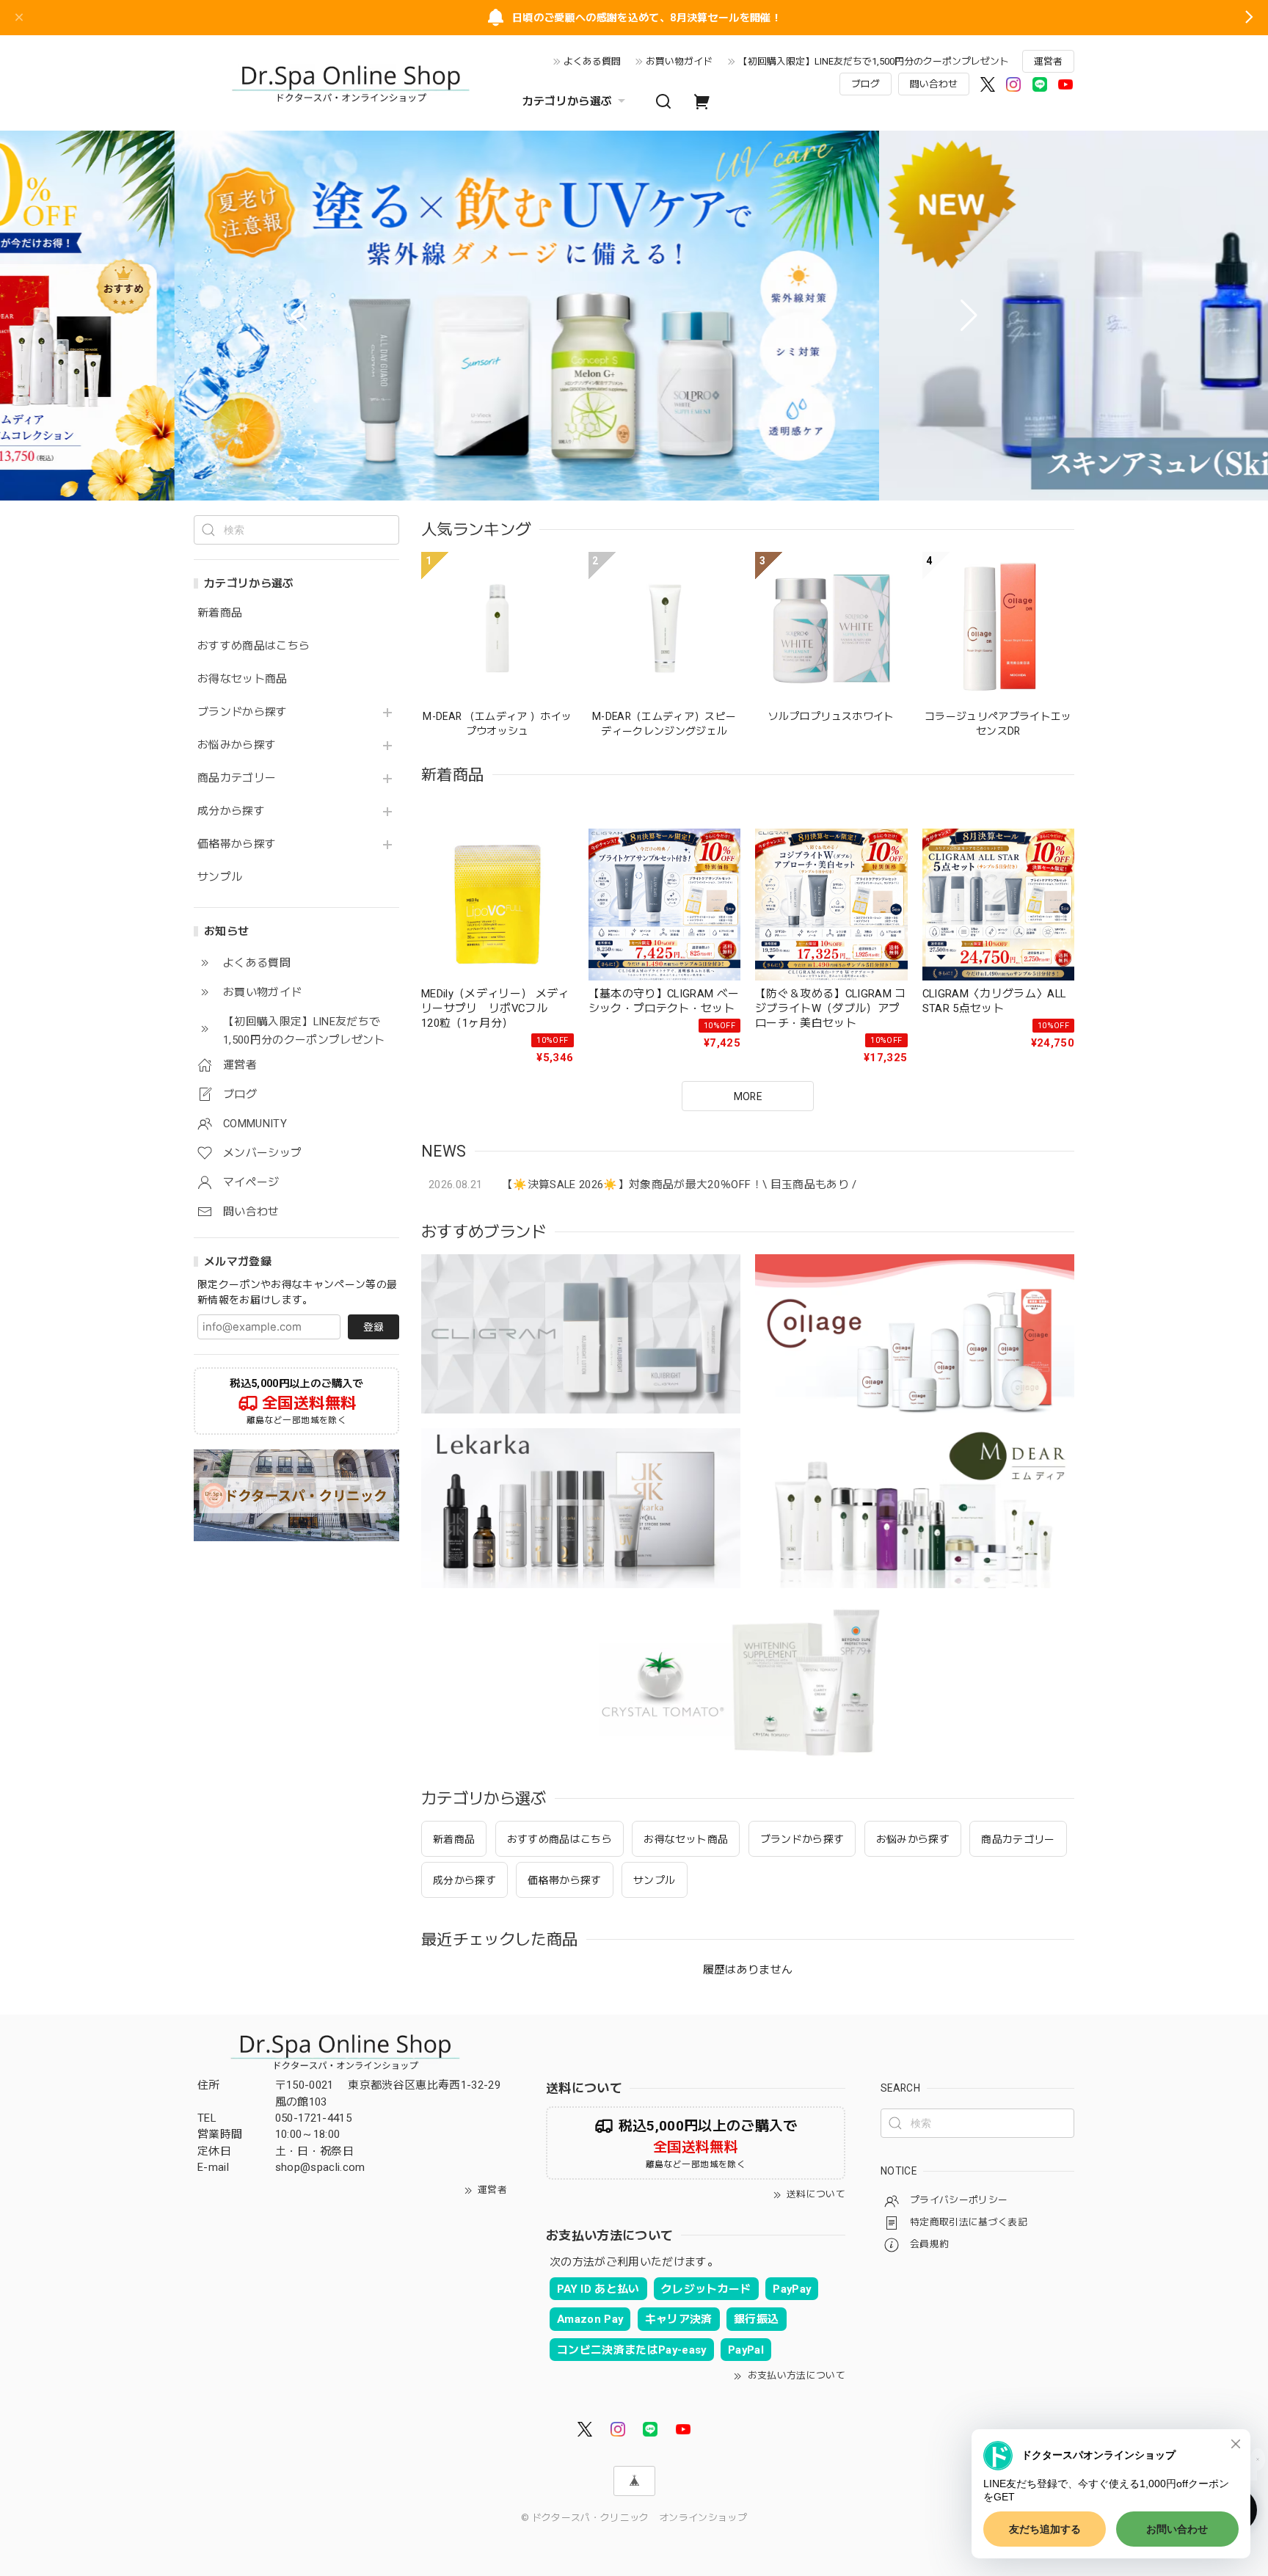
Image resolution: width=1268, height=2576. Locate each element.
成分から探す (231, 811)
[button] (299, 316)
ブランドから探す (243, 712)
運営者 (1048, 61)
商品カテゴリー (237, 778)
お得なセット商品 (243, 679)
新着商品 (220, 613)
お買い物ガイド (679, 61)
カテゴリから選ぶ (568, 101)
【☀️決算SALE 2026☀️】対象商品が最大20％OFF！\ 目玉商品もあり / (679, 1185)
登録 (374, 1327)
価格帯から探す (237, 844)
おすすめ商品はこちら (254, 646)
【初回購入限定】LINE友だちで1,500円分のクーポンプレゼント (874, 61)
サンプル (220, 877)
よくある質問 (592, 61)
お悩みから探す (237, 745)
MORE (748, 1096)
